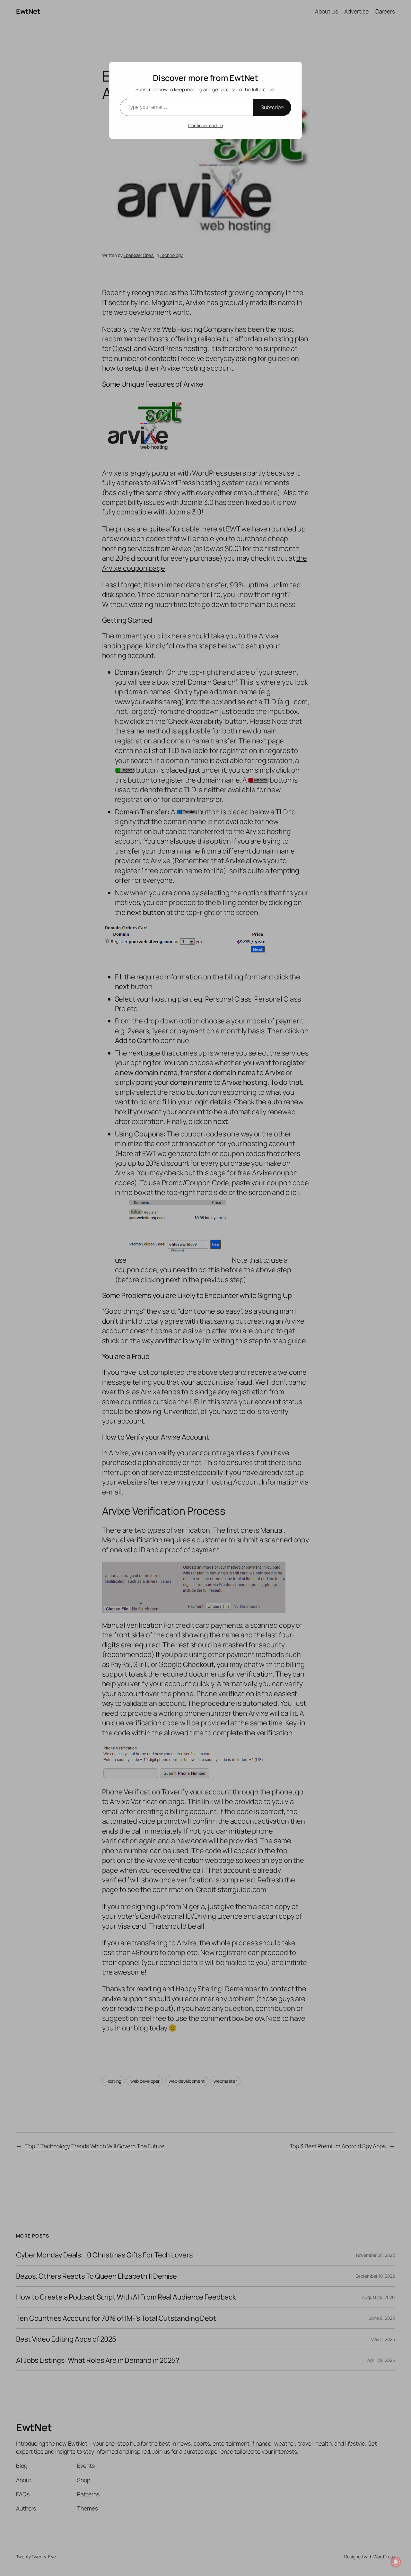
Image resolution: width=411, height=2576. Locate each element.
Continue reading (205, 125)
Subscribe (272, 107)
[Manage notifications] (396, 2562)
